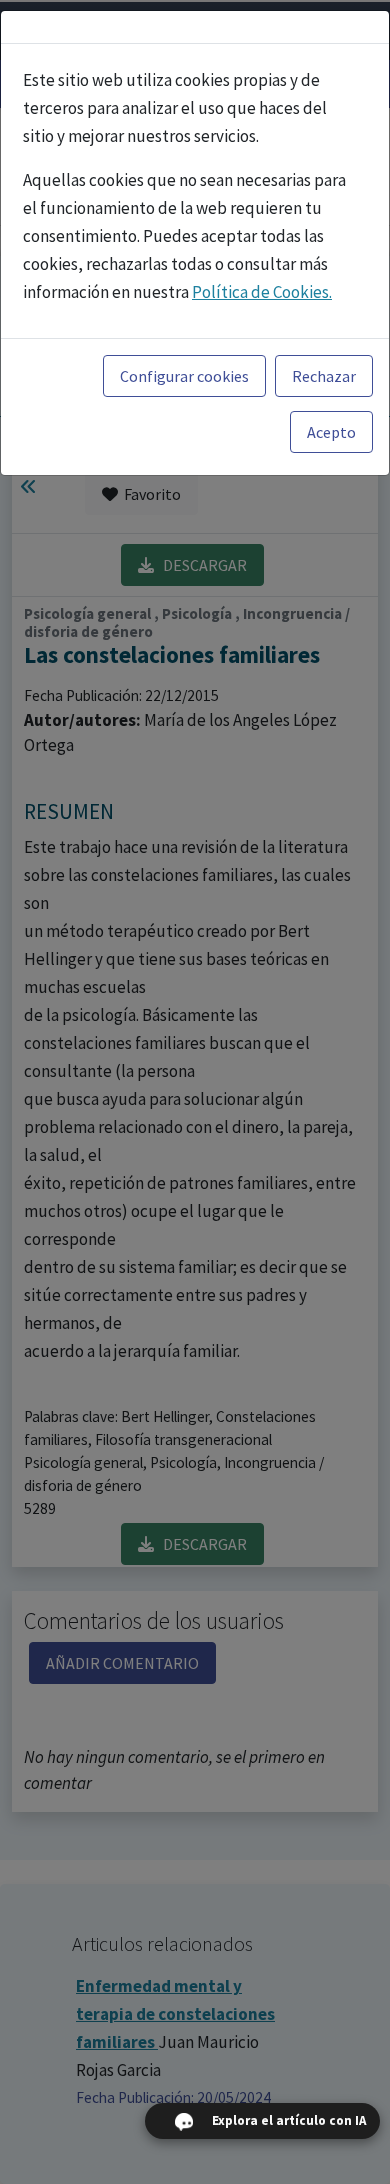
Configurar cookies (184, 376)
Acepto (331, 432)
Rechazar (324, 376)
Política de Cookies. (262, 292)
